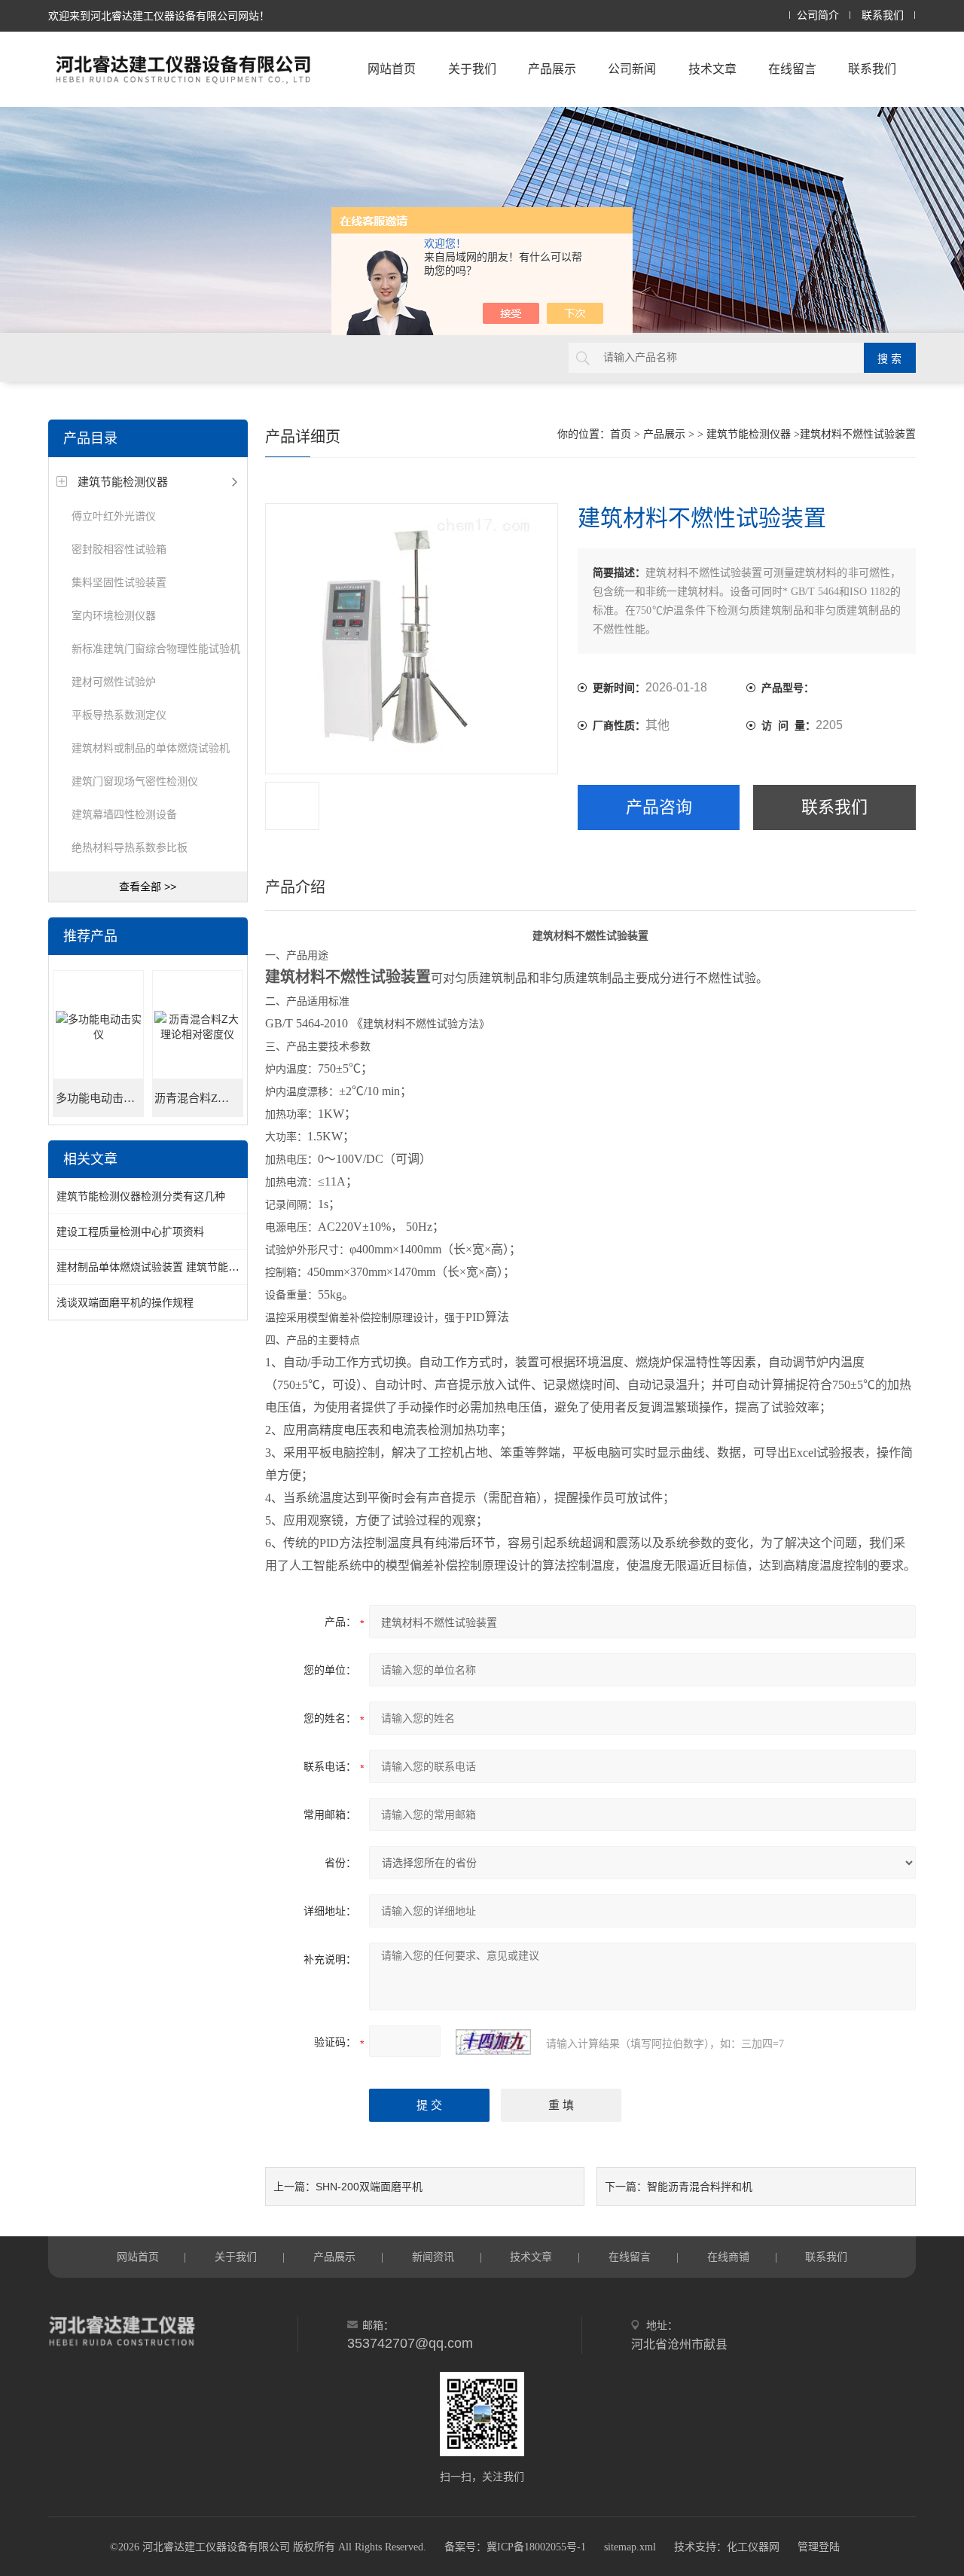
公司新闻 (632, 69)
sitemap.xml (630, 2547)
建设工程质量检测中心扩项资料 (130, 1232)
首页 (621, 434)
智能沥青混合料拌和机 (700, 2187)
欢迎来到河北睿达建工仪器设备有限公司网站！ (159, 16)
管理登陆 (819, 2547)
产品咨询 (659, 807)
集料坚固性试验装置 (119, 582)
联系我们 (883, 15)
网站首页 (392, 69)
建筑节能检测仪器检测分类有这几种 (141, 1196)
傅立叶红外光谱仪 (114, 516)
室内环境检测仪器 (114, 615)
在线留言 (792, 69)
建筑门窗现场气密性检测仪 (135, 781)
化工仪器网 (753, 2547)
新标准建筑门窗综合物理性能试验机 (156, 649)
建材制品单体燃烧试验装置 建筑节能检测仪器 (163, 1267)
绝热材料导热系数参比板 (130, 847)
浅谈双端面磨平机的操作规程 (125, 1302)
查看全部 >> (148, 887)
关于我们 (472, 69)
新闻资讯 (433, 2257)
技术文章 (712, 69)
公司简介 (818, 15)
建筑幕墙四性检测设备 (124, 814)
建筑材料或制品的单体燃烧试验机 (151, 748)
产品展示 (552, 69)
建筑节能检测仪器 (123, 482)
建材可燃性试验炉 (114, 682)
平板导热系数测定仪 (119, 715)
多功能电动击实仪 (100, 1098)
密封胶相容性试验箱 (119, 549)
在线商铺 (728, 2257)
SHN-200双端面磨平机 (369, 2187)
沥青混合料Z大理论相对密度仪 (198, 1098)
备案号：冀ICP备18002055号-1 (515, 2547)
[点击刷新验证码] (493, 2042)
